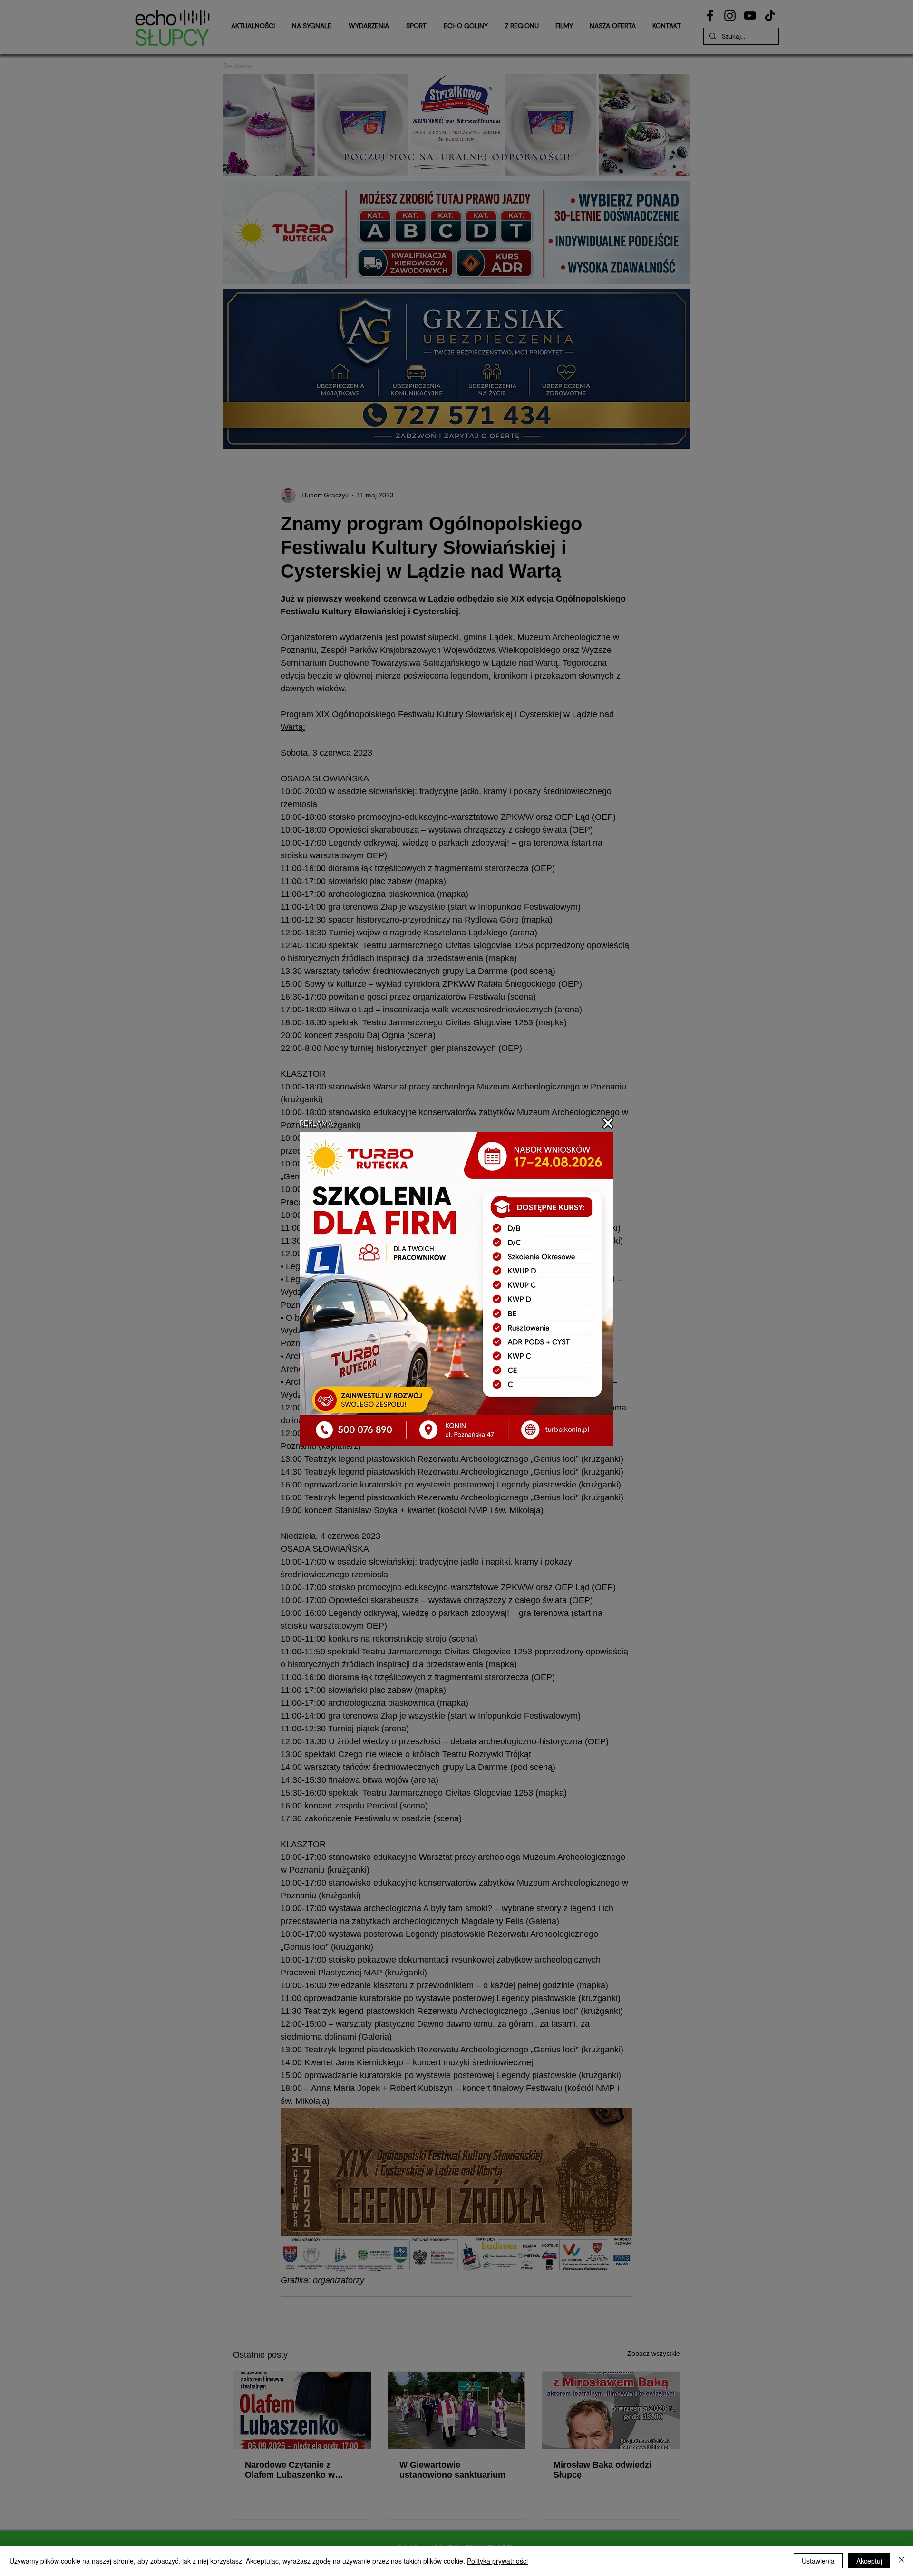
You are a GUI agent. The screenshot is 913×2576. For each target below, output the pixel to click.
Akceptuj (869, 2561)
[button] (608, 1123)
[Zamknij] (902, 2561)
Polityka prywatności (497, 2561)
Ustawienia (818, 2561)
